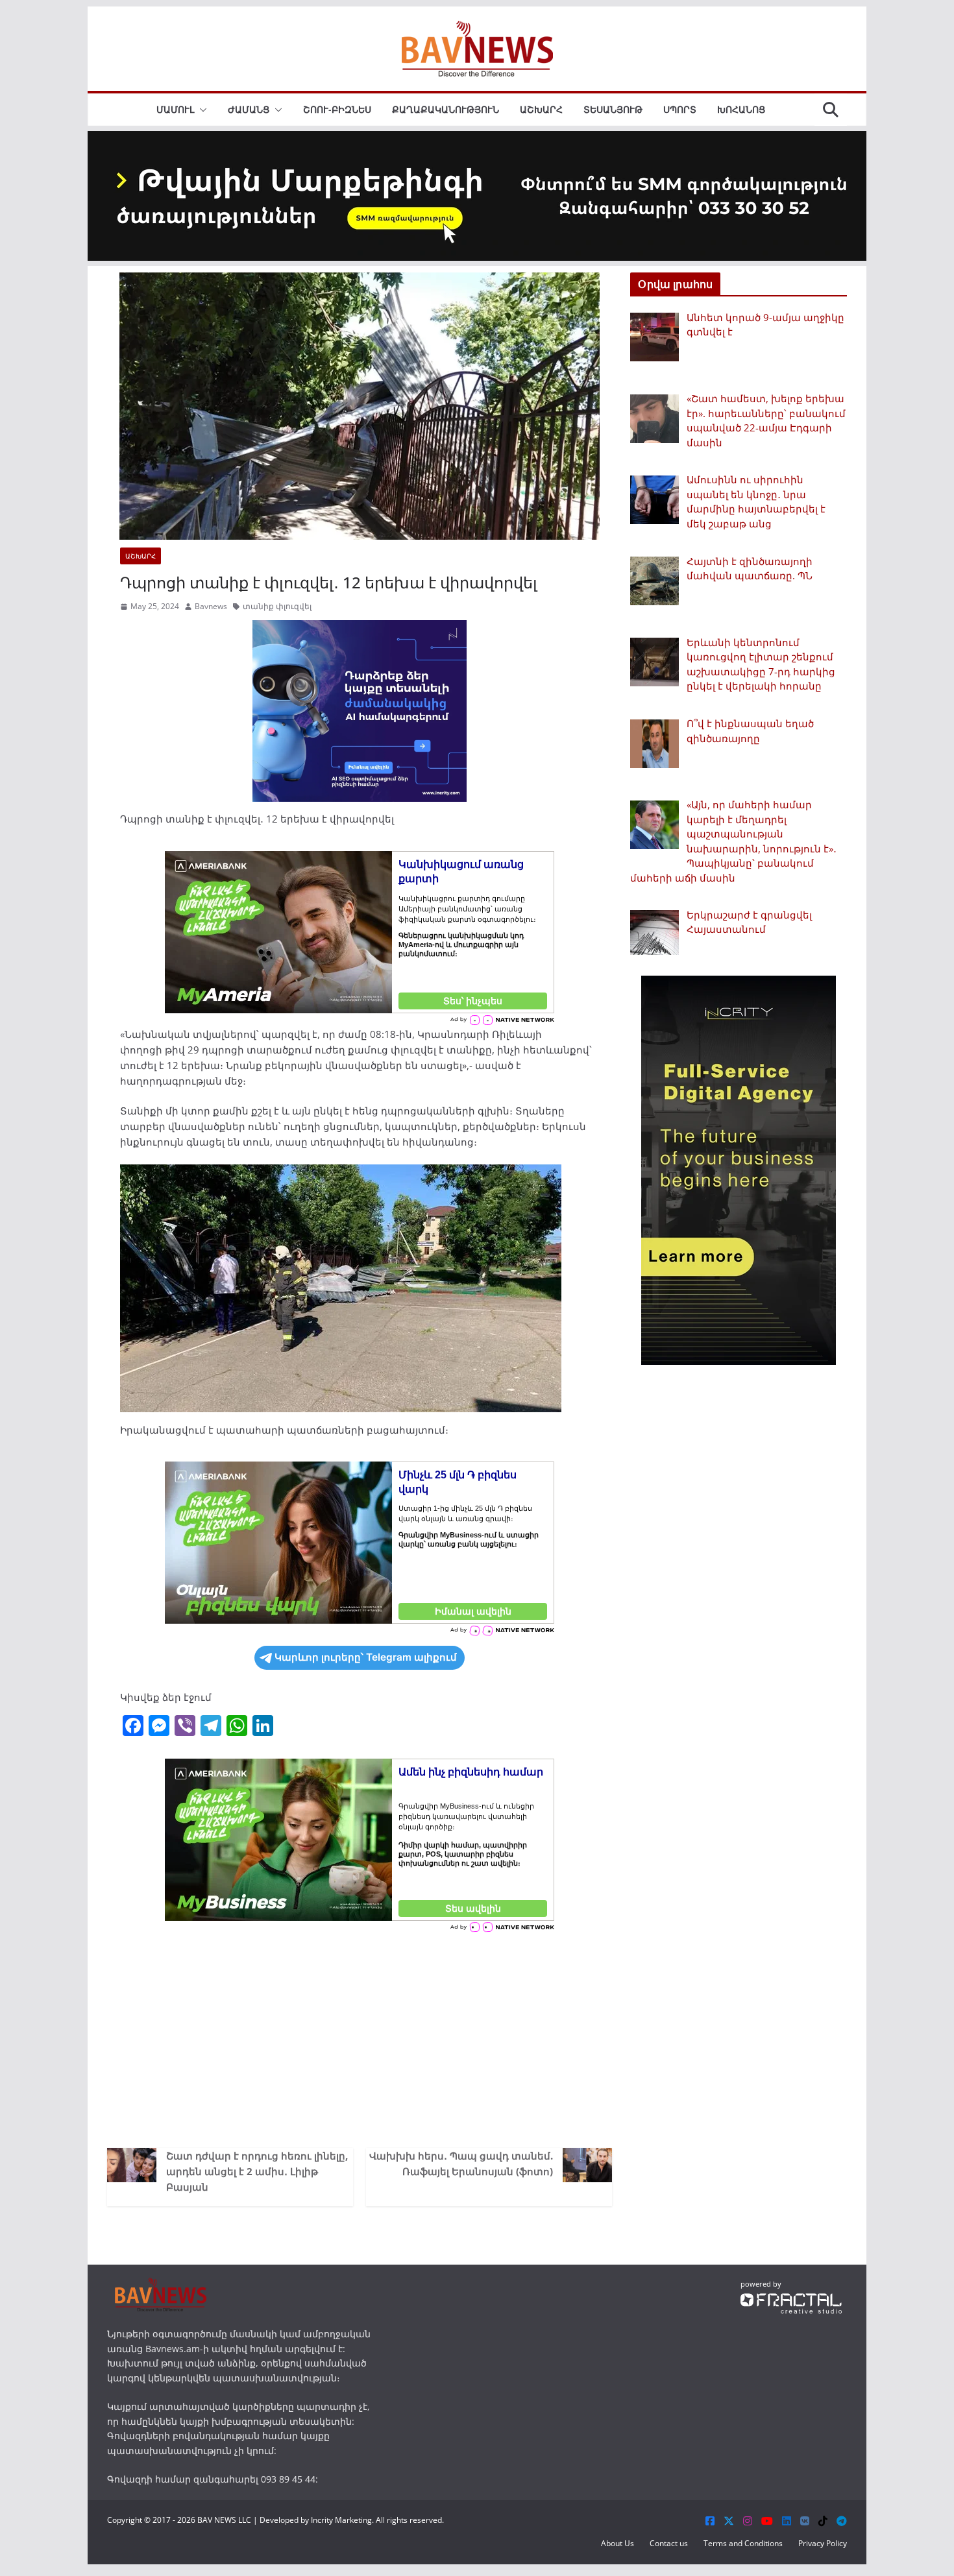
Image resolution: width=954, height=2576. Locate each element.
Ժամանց (249, 109)
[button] (201, 110)
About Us (618, 2543)
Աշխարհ (541, 109)
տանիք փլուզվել (277, 606)
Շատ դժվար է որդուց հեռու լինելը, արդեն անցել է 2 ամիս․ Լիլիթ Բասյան (257, 2171)
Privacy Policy (823, 2543)
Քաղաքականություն (446, 109)
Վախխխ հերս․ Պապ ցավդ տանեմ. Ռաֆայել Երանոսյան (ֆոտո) (461, 2163)
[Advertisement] (360, 2038)
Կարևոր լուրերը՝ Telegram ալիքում (366, 1657)
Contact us (669, 2543)
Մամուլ (175, 109)
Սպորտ (680, 109)
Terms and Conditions (743, 2543)
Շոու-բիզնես (337, 109)
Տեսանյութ (613, 109)
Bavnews (211, 606)
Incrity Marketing (341, 2520)
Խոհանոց (741, 109)
